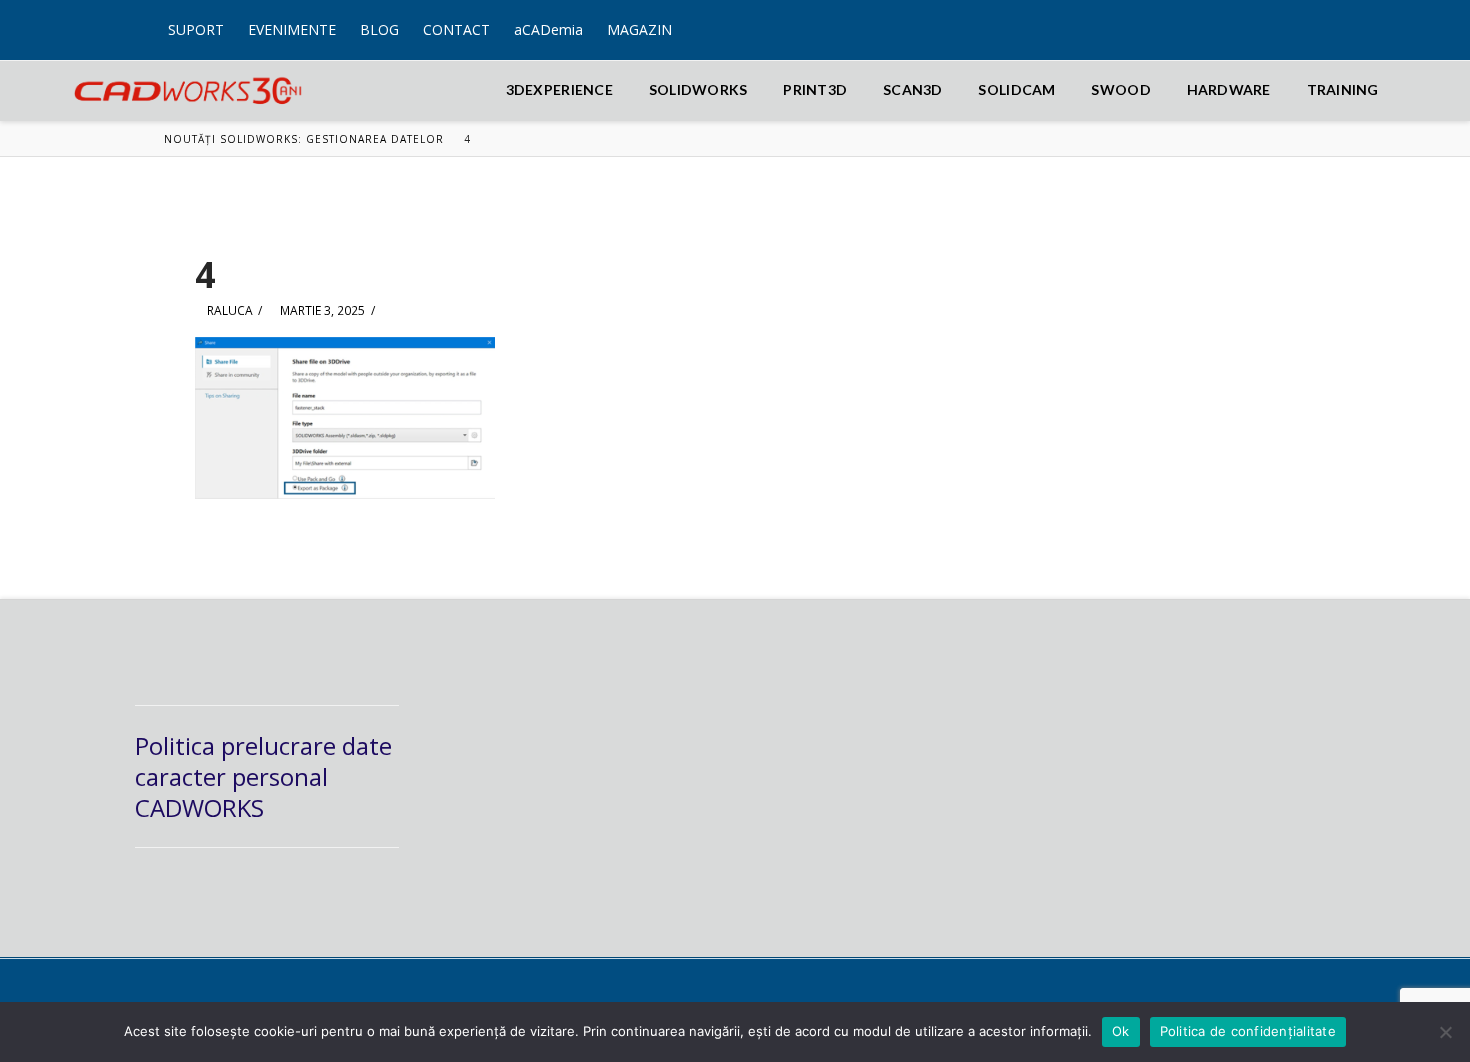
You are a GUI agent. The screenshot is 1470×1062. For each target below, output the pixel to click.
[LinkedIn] (1298, 18)
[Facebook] (1282, 18)
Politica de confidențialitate (1248, 1031)
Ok (1121, 1031)
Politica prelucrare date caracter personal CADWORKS (263, 776)
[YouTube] (1314, 18)
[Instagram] (1330, 18)
